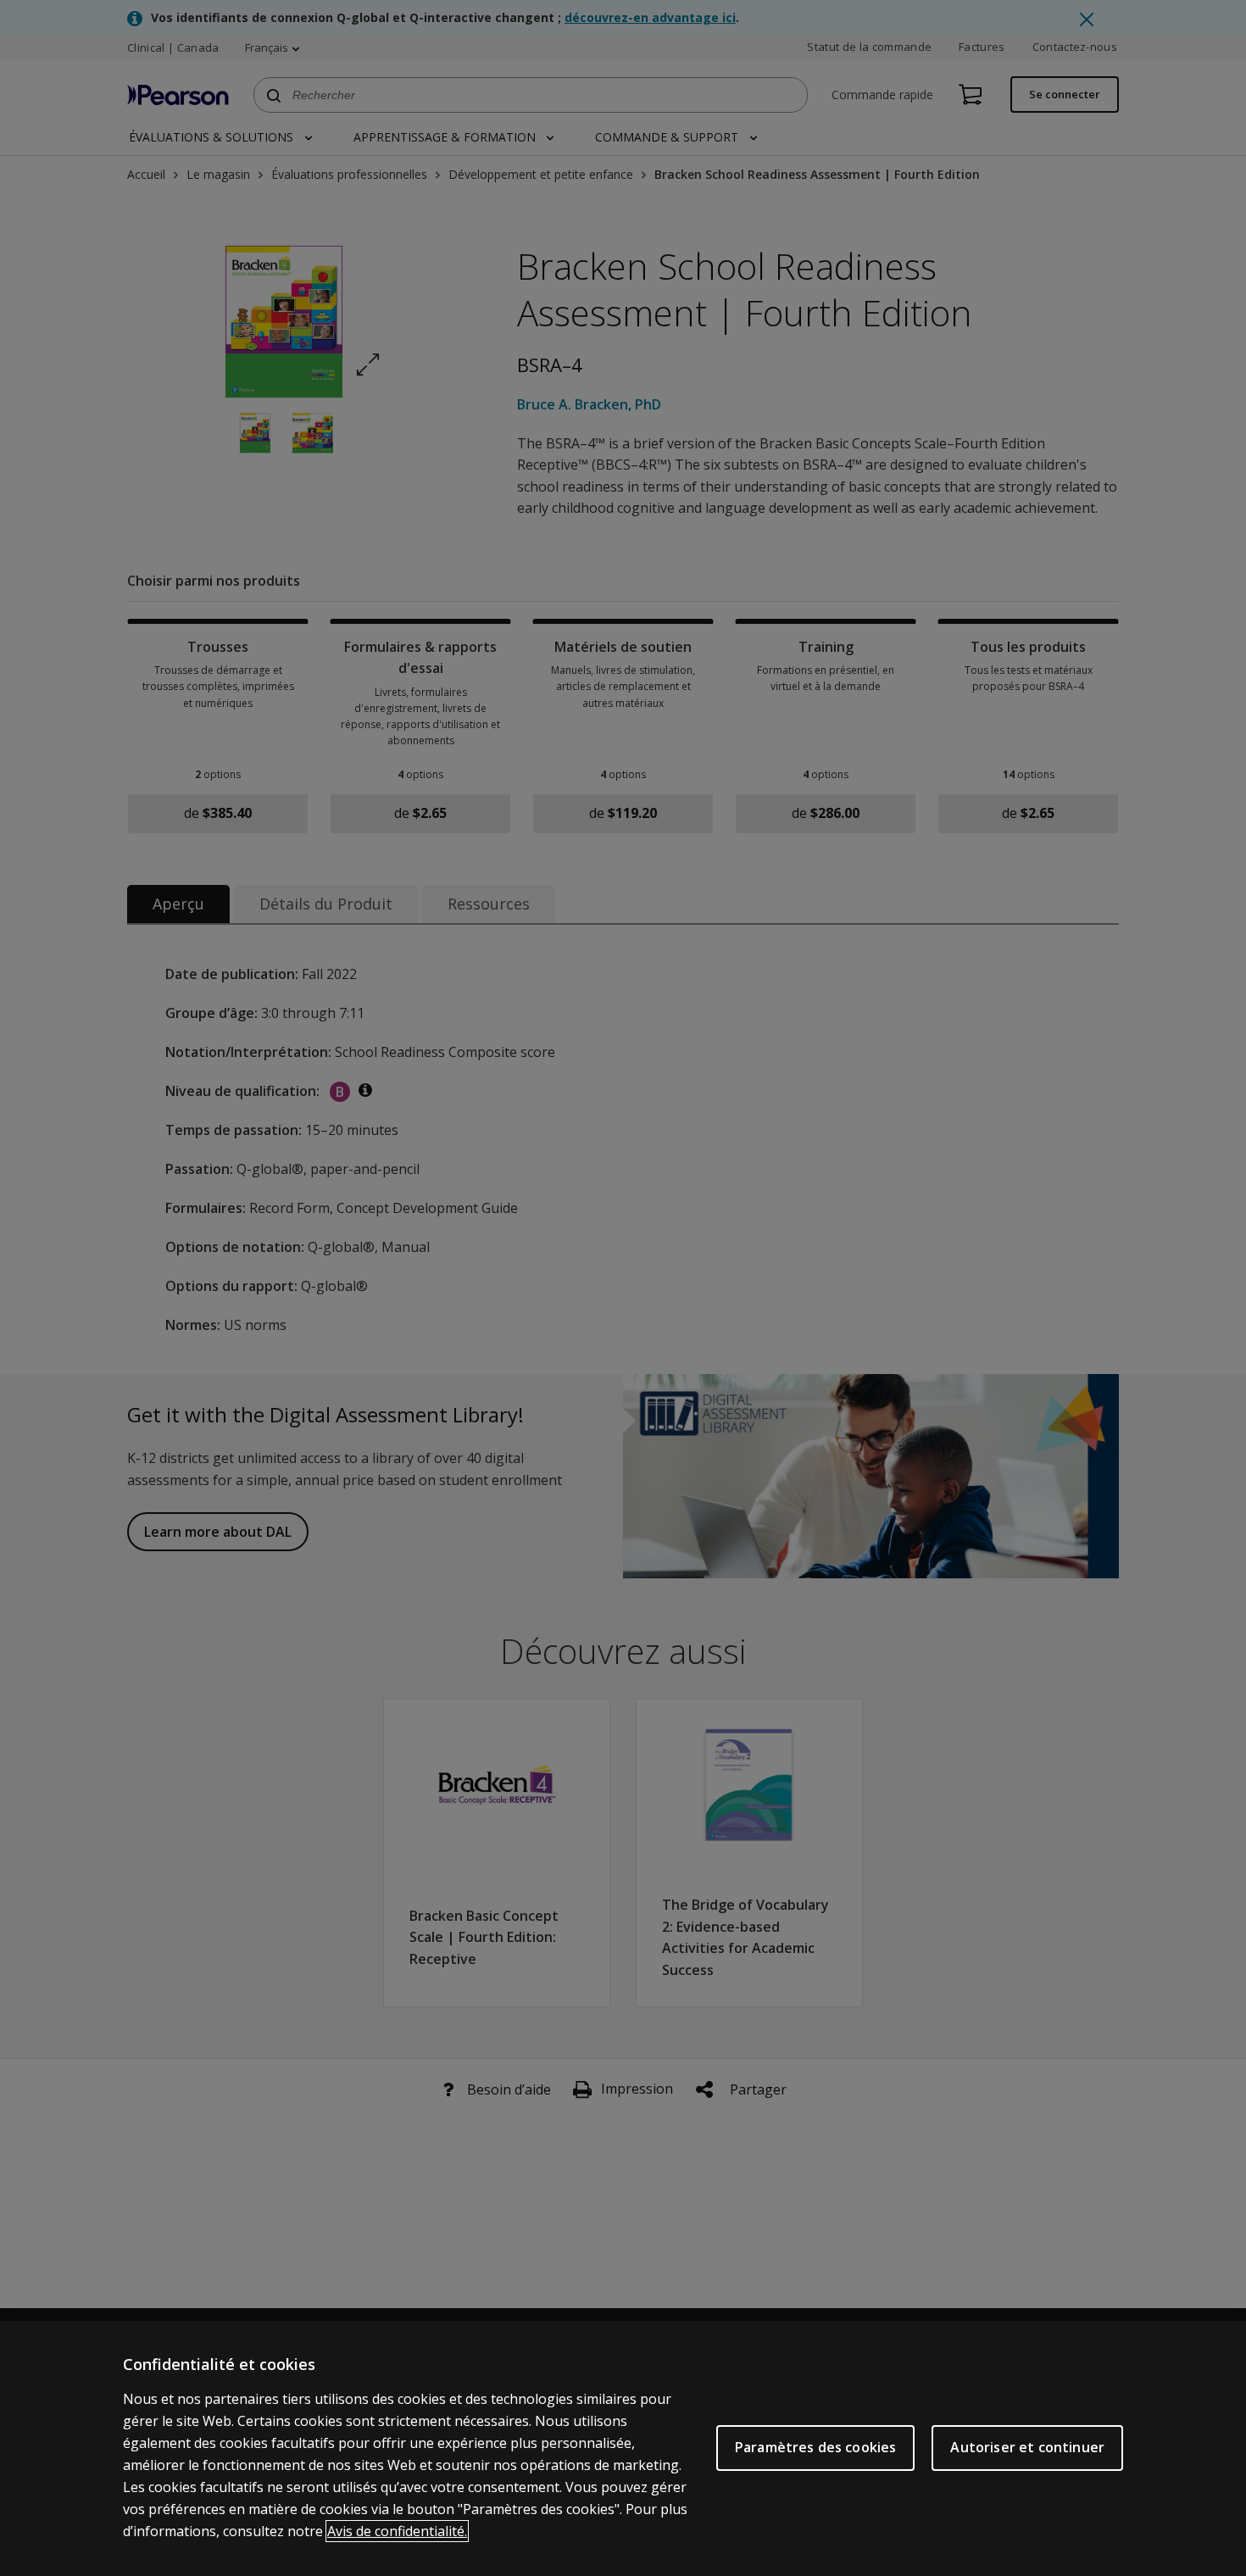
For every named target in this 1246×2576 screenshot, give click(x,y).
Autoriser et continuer (1027, 2447)
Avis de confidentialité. (397, 2531)
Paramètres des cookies (816, 2447)
